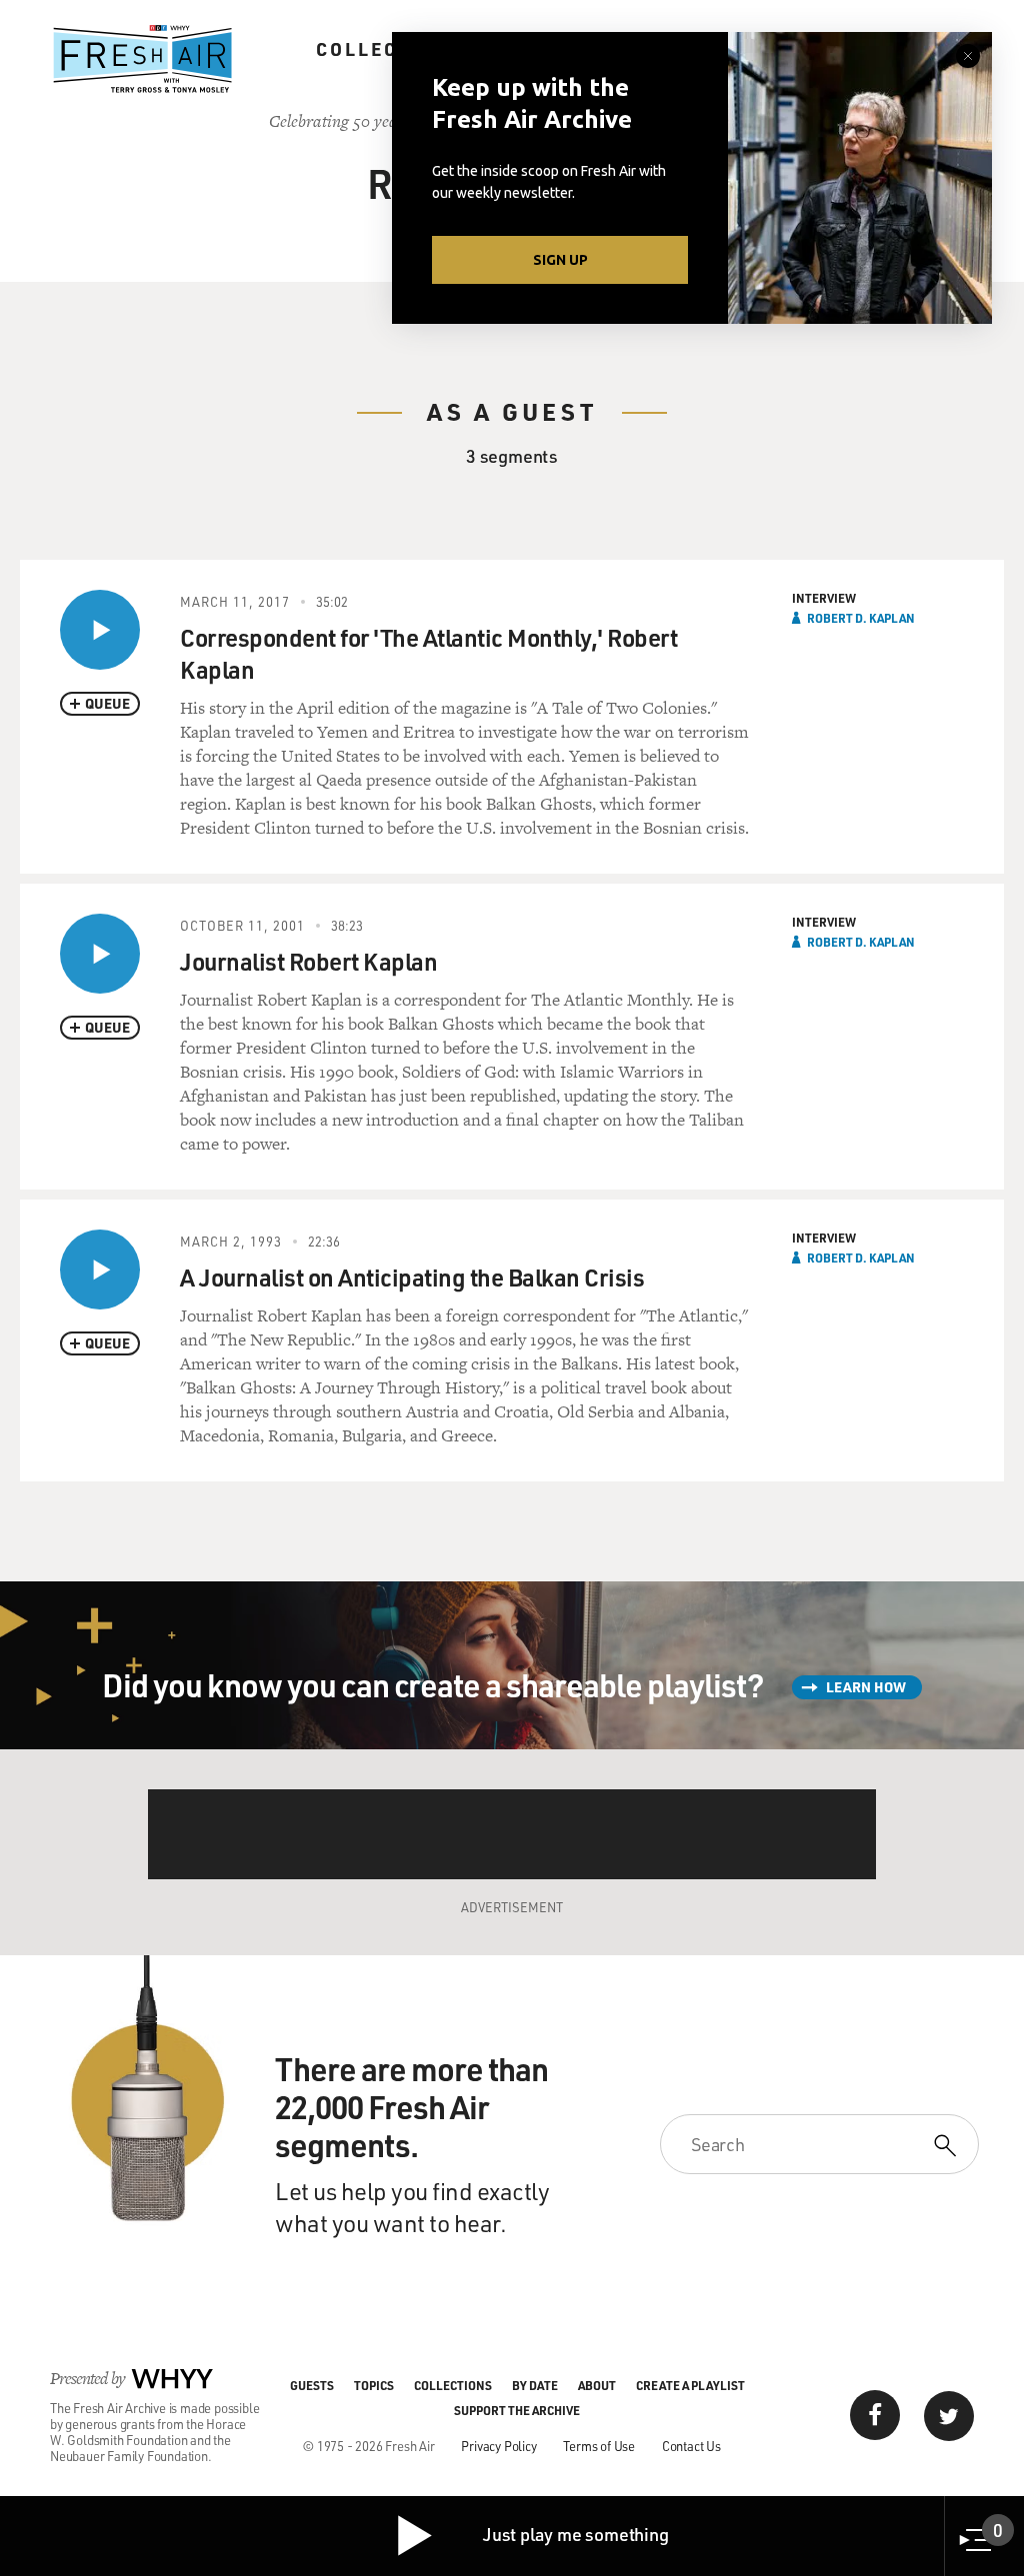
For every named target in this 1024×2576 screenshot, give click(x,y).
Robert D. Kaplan (861, 618)
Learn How (866, 1687)
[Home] (143, 59)
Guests (312, 2385)
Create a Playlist (690, 2385)
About (597, 2385)
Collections (390, 49)
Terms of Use (599, 2446)
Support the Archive (517, 2410)
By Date (535, 2385)
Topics (374, 2385)
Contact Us (691, 2446)
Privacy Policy (498, 2446)
